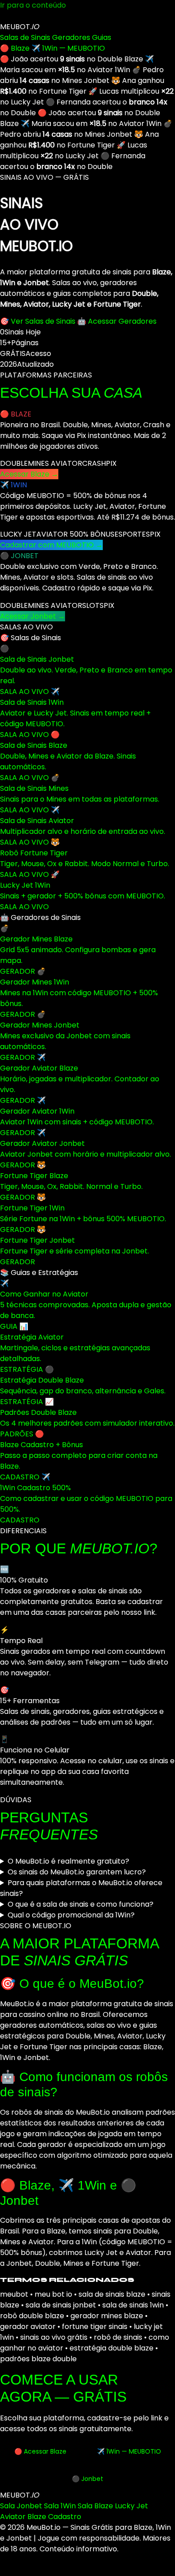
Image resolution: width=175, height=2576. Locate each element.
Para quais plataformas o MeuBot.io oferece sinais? (81, 1888)
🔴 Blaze (15, 48)
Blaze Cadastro (54, 2517)
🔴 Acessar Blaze (40, 2451)
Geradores (71, 37)
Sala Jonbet (21, 2506)
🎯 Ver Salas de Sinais (38, 321)
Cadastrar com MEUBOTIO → (51, 545)
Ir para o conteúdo (33, 5)
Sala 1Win (60, 2506)
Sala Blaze (95, 2506)
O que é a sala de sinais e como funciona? (81, 1904)
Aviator (13, 2517)
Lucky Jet (131, 2506)
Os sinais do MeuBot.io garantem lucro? (77, 1872)
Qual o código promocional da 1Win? (71, 1915)
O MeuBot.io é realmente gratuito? (68, 1861)
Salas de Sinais (25, 37)
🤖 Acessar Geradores (117, 321)
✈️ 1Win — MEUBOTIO (68, 48)
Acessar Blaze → (29, 474)
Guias (102, 37)
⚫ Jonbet (87, 2479)
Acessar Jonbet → (33, 616)
